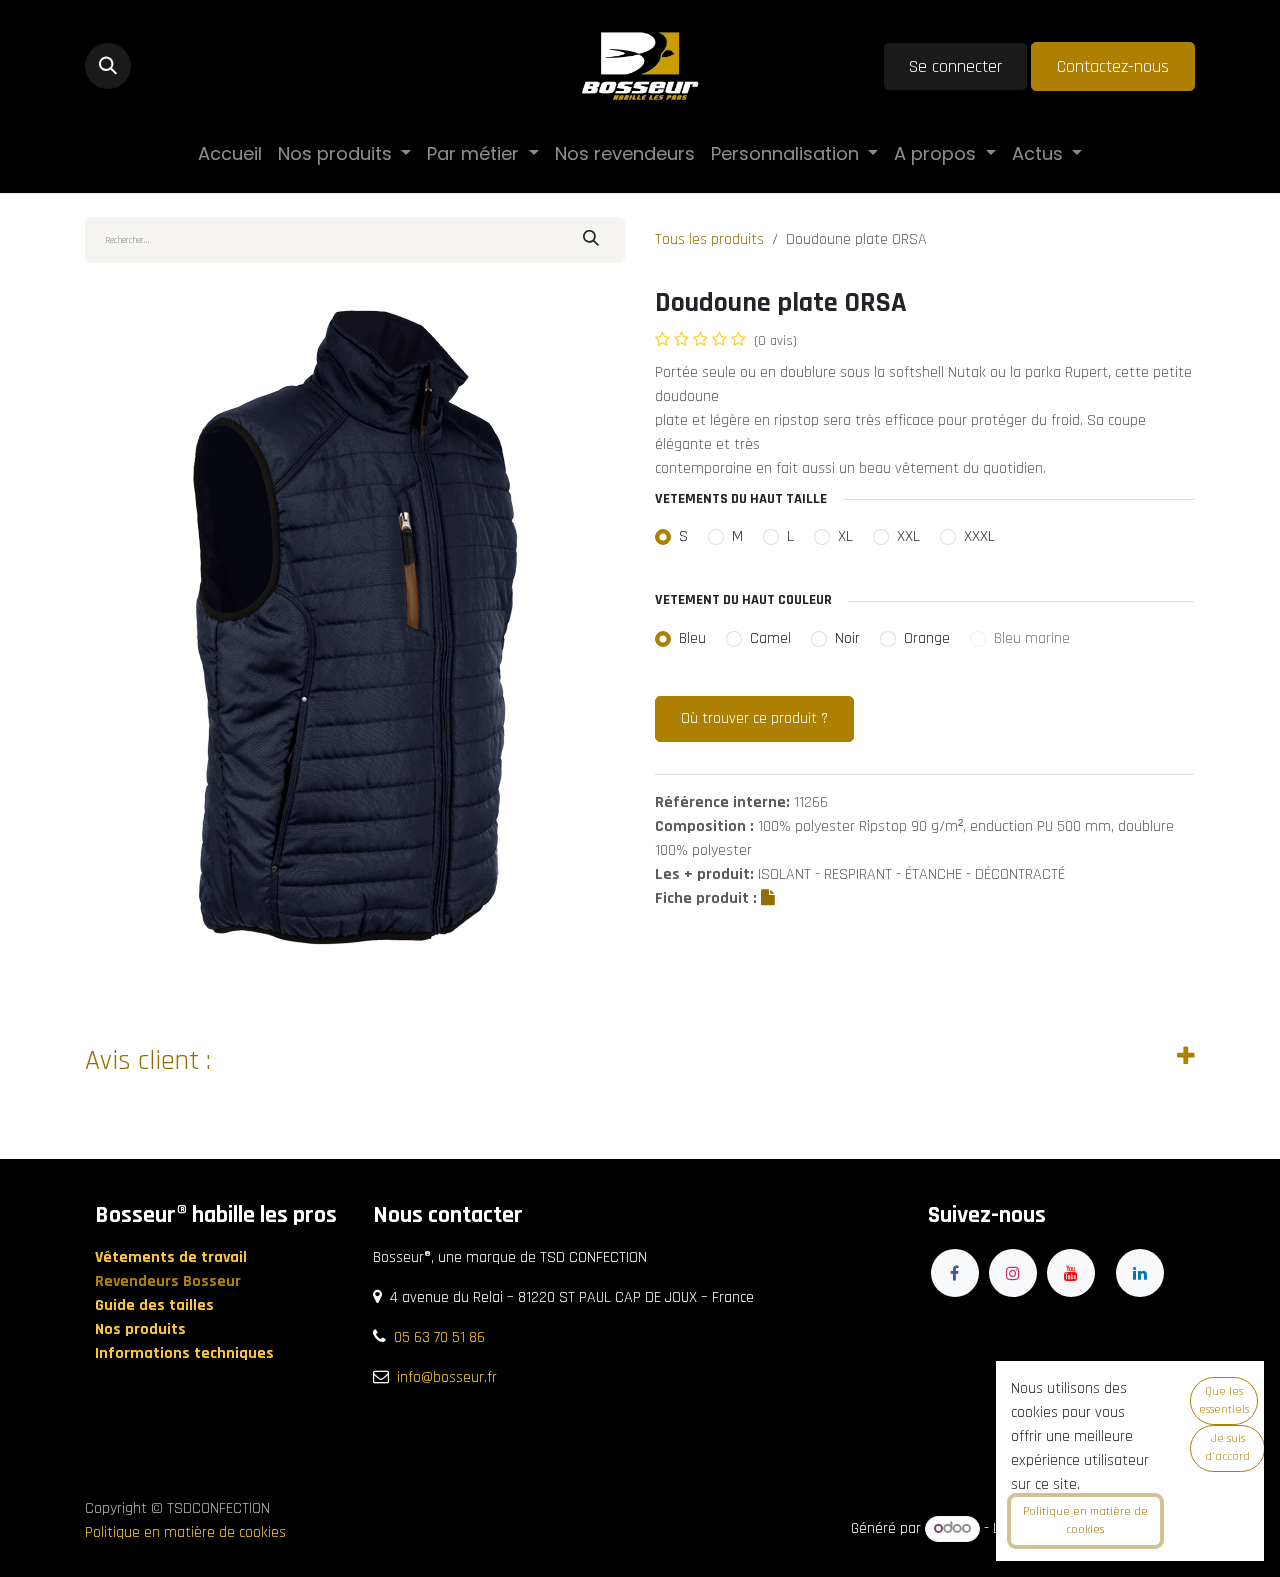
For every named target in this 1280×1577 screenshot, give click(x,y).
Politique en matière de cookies (185, 1532)
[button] (108, 66)
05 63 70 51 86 (439, 1337)
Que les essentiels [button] (1224, 1400)
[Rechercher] (591, 240)
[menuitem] (230, 153)
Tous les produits (709, 239)
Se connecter (955, 66)
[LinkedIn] (1140, 1273)
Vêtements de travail (173, 1257)
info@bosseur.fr (447, 1377)
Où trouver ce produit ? (754, 718)
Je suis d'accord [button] (1227, 1447)
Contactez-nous (1113, 66)
